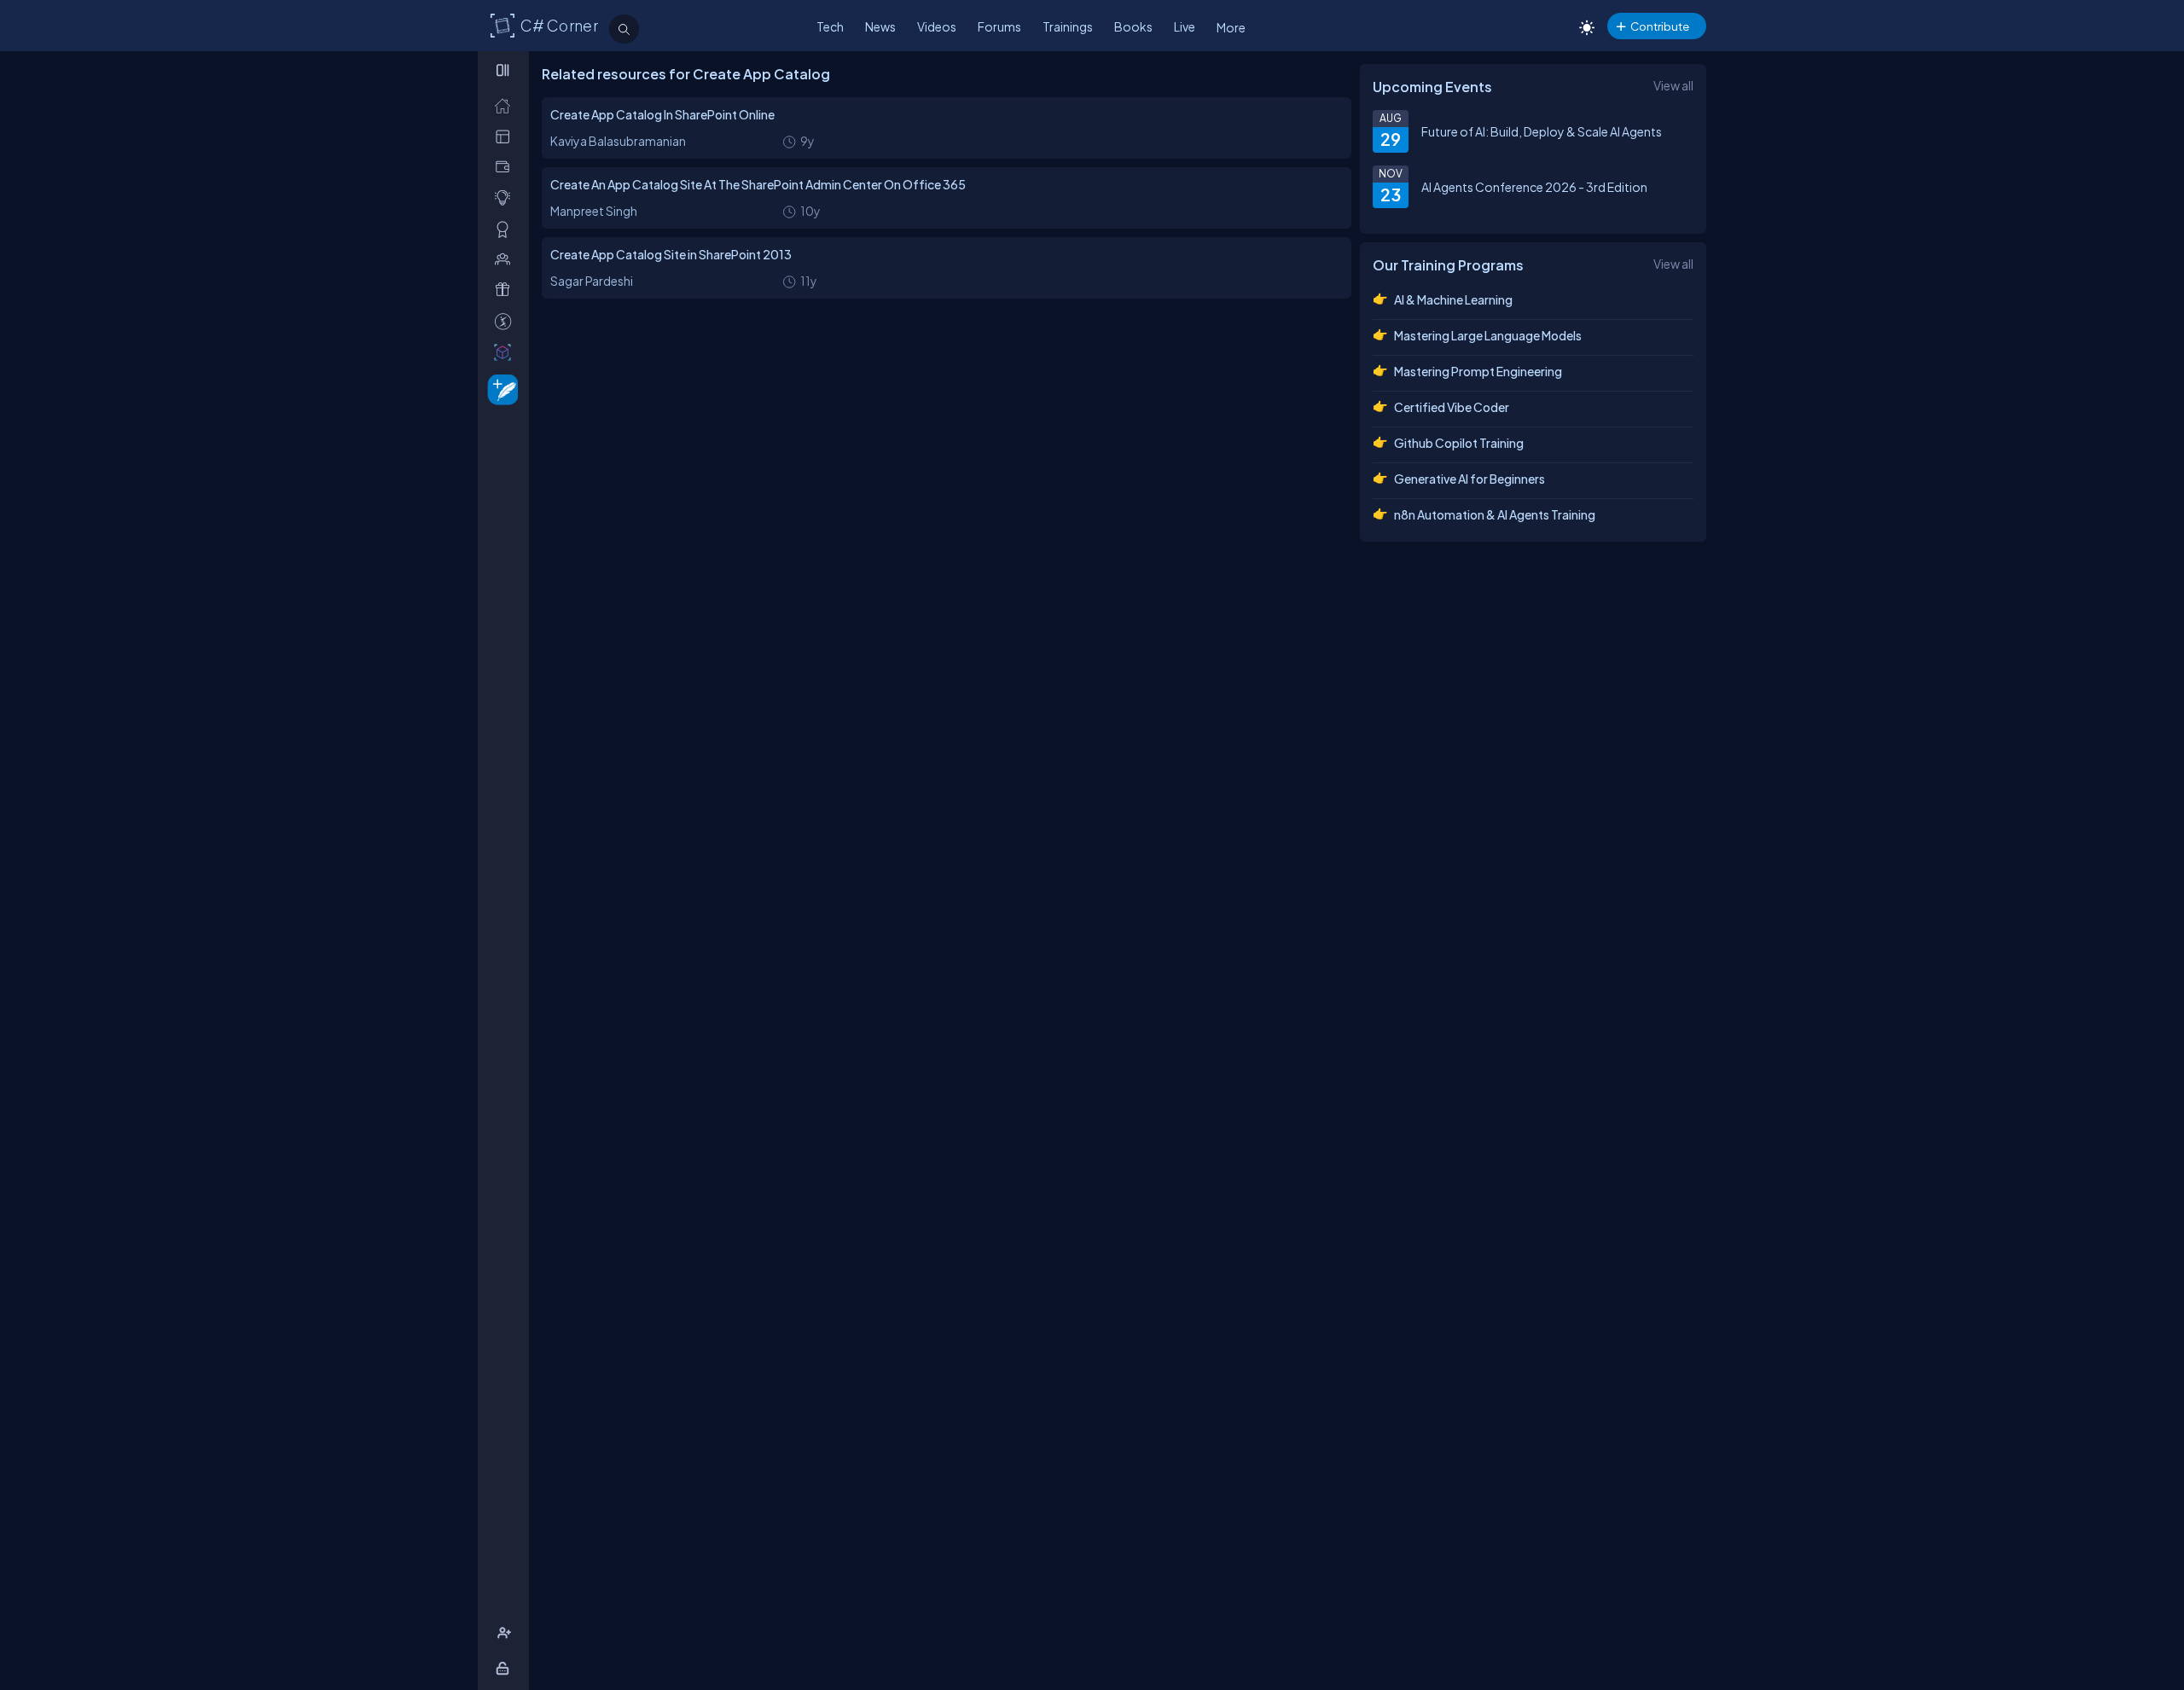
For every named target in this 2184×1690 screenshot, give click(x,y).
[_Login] (505, 1668)
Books (1133, 26)
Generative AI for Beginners (1470, 479)
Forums (999, 26)
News (880, 26)
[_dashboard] (506, 136)
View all (1673, 85)
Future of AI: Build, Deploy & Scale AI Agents (1542, 131)
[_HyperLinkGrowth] (500, 389)
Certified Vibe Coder (1452, 407)
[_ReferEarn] (506, 290)
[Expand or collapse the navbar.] (505, 70)
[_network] (506, 259)
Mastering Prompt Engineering (1478, 371)
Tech (830, 26)
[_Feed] (506, 105)
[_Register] (506, 1633)
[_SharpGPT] (506, 352)
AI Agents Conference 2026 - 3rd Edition (1534, 187)
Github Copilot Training (1459, 443)
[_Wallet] (506, 167)
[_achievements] (506, 229)
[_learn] (506, 197)
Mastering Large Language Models (1488, 335)
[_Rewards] (506, 321)
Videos (937, 26)
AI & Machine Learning (1453, 299)
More (1231, 27)
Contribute (1660, 26)
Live (1185, 26)
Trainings (1068, 26)
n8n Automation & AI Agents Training (1495, 514)
